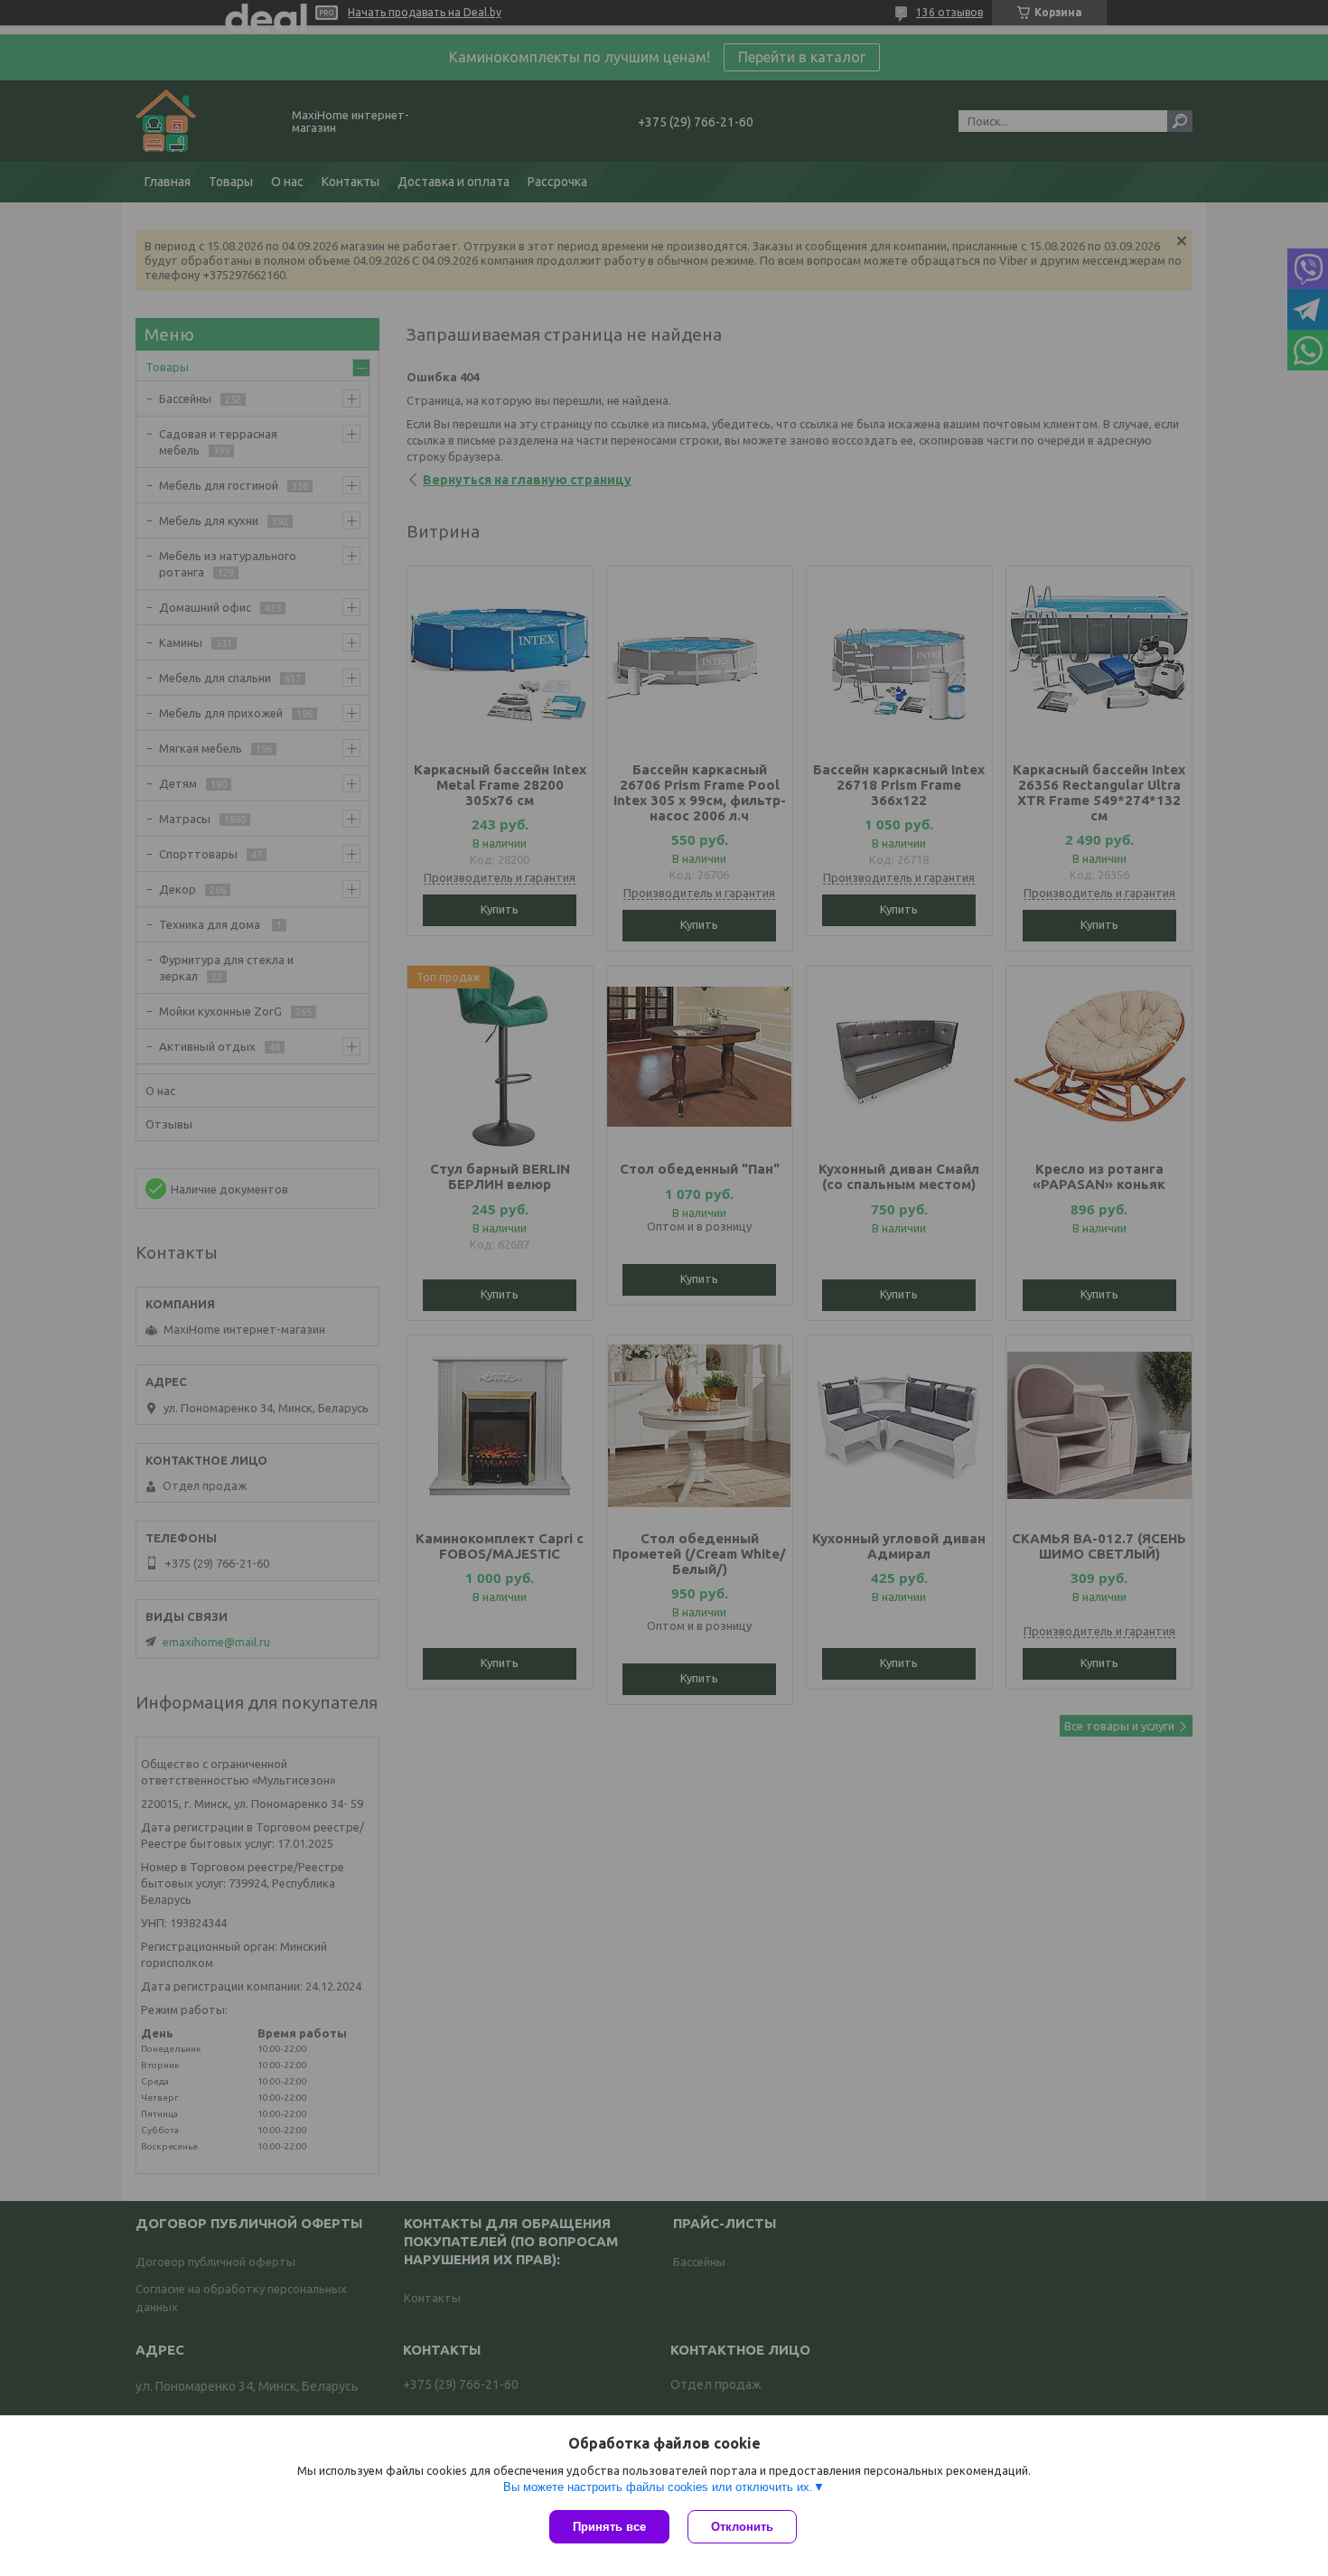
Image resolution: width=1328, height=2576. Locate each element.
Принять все (609, 2527)
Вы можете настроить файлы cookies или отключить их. (658, 2487)
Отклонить (742, 2527)
